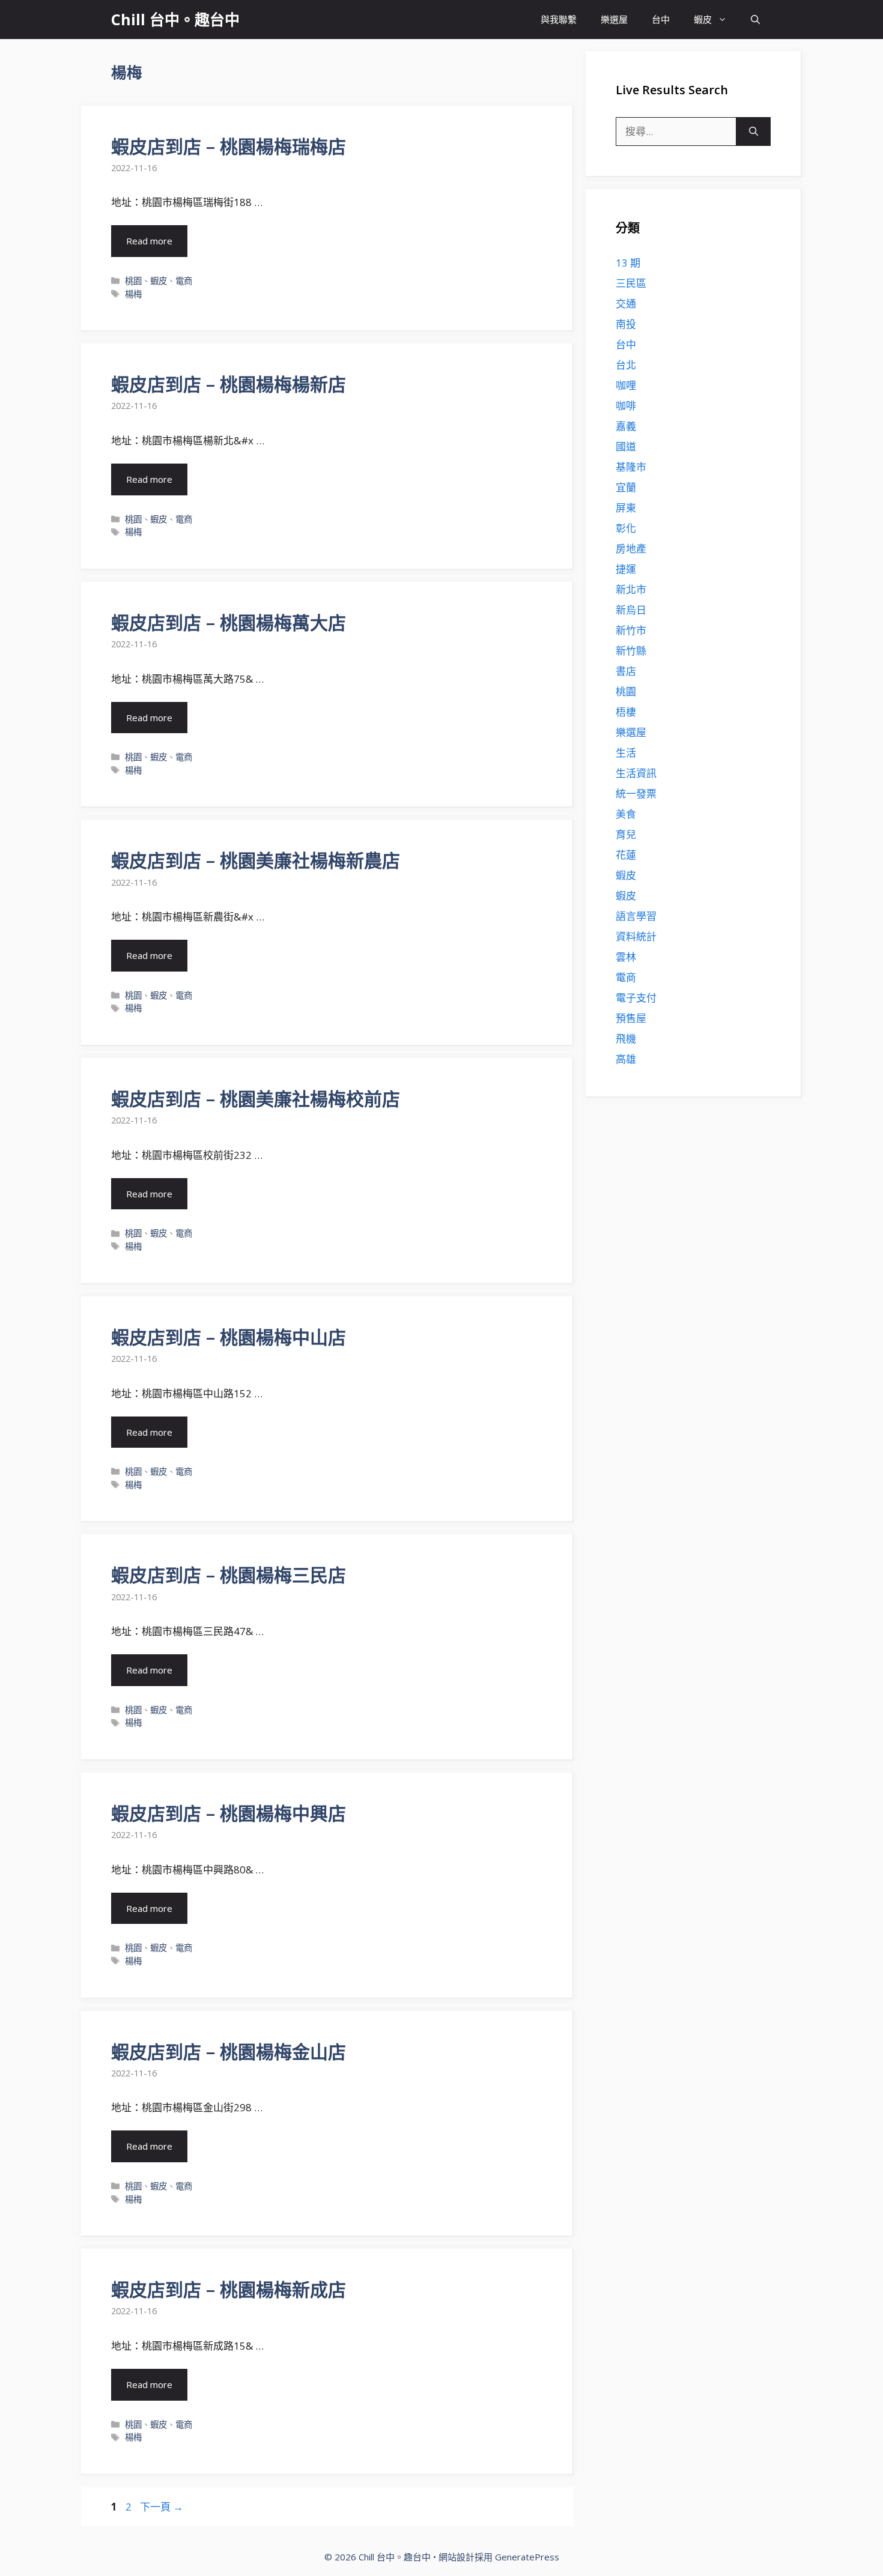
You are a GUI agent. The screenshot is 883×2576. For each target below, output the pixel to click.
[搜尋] (754, 132)
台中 (661, 19)
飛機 (626, 1039)
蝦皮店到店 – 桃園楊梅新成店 (229, 2289)
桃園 (133, 281)
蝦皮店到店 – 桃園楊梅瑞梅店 (229, 146)
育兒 (626, 834)
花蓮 (626, 855)
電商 (184, 281)
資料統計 (636, 936)
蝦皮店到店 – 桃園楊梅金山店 (229, 2051)
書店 (626, 671)
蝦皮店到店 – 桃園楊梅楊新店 (229, 384)
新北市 (631, 589)
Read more (149, 241)
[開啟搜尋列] (755, 20)
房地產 (631, 549)
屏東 (626, 508)
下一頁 (162, 2507)
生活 (626, 753)
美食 (626, 814)
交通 (626, 304)
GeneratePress (527, 2557)
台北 (626, 365)
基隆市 (631, 467)
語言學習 (636, 916)
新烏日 (631, 610)
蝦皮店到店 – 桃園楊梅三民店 (229, 1575)
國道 (626, 446)
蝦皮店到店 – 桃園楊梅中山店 (229, 1337)
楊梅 (133, 294)
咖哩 (626, 385)
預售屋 (631, 1018)
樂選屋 (614, 19)
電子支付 (636, 998)
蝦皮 (703, 19)
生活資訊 (636, 773)
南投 (626, 324)
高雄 (626, 1059)
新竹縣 (631, 651)
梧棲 (626, 712)
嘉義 (626, 426)
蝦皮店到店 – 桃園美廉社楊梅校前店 (256, 1099)
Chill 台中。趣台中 (175, 19)
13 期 (628, 263)
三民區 (631, 283)
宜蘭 (626, 487)
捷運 (626, 569)
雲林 (626, 957)
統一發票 (636, 794)
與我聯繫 (559, 19)
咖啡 (626, 406)
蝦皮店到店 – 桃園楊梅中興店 (229, 1813)
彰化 (626, 528)
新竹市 (631, 630)
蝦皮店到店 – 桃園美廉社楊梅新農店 (256, 860)
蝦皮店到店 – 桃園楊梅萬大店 (229, 622)
